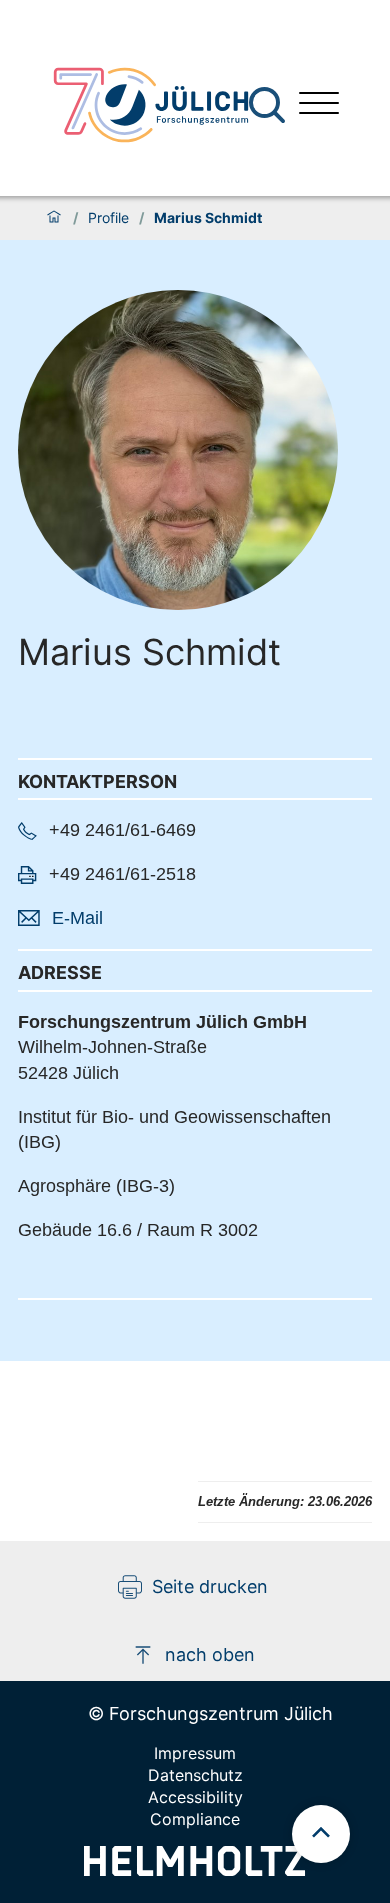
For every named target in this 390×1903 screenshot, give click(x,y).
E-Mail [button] (77, 918)
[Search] (269, 105)
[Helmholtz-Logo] (194, 1869)
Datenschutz (195, 1775)
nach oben (210, 1654)
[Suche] (267, 105)
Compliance (195, 1819)
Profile (108, 218)
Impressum (195, 1753)
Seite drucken (210, 1586)
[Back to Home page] (151, 105)
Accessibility (195, 1797)
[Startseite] (54, 218)
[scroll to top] (321, 1834)
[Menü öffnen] (319, 105)
